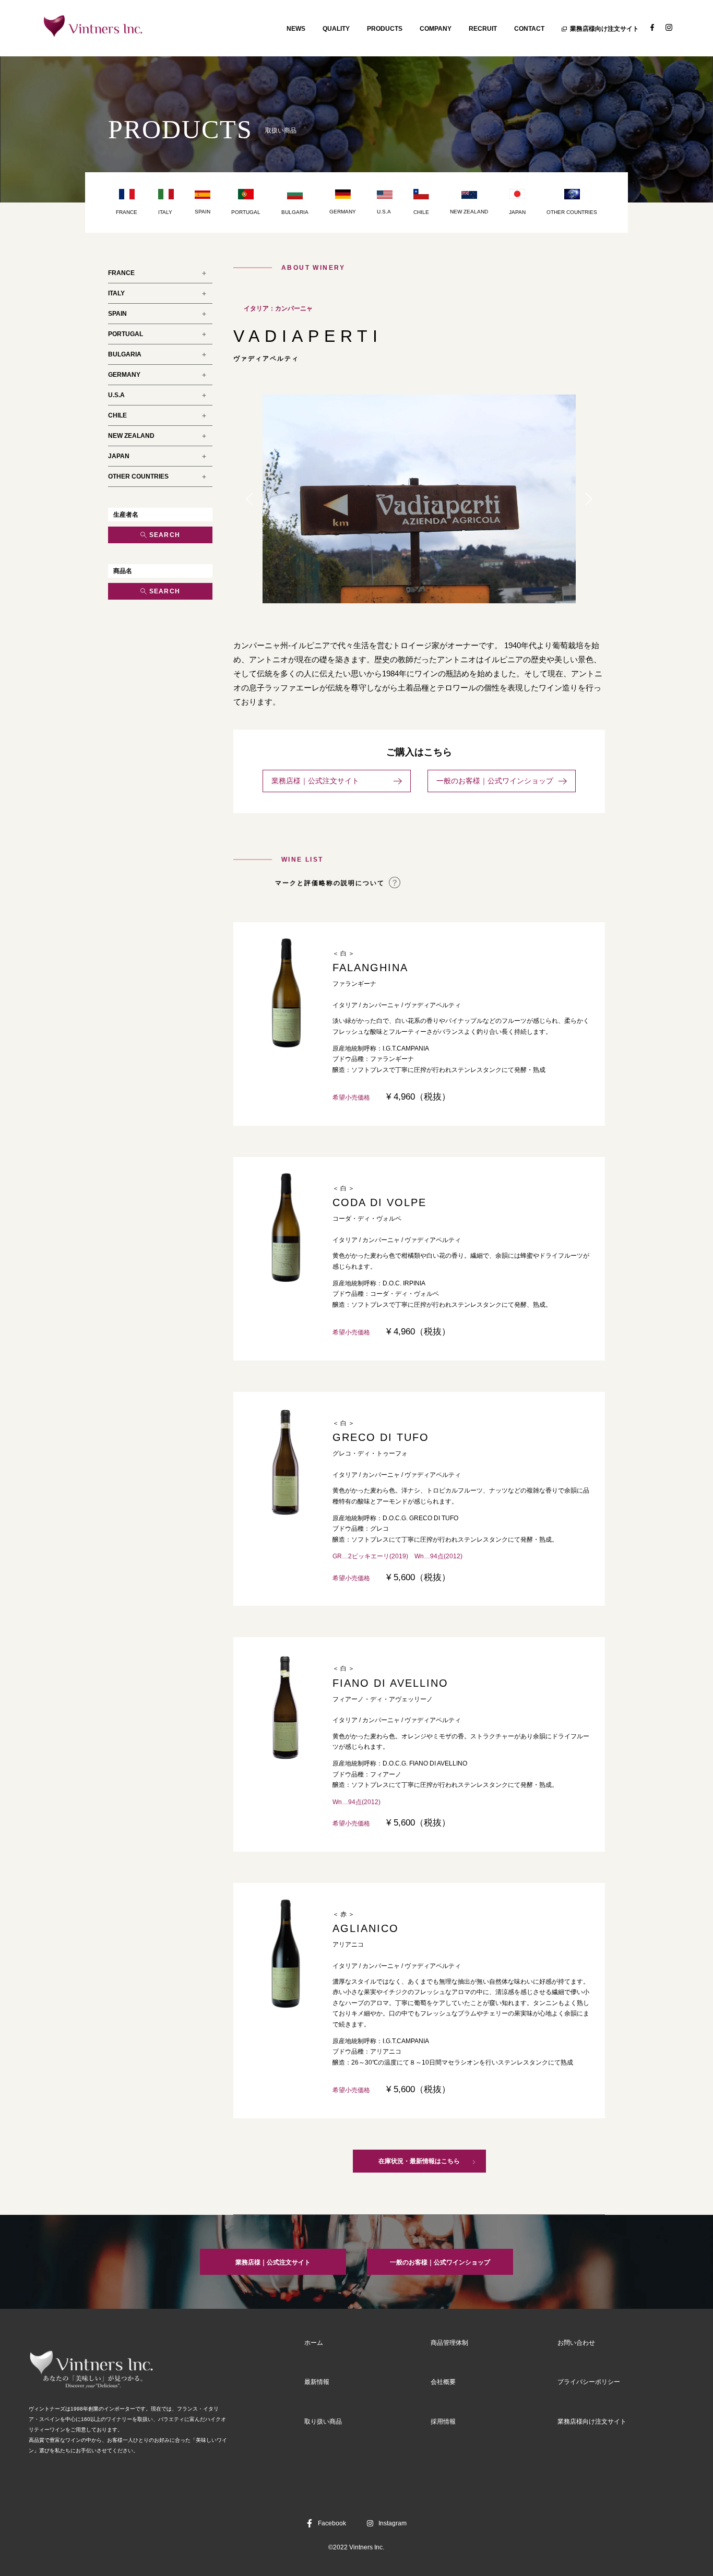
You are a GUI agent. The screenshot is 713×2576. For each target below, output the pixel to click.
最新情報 (317, 2382)
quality (336, 29)
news (296, 29)
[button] (249, 499)
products (385, 29)
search (165, 535)
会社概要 (443, 2382)
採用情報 (443, 2422)
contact (529, 29)
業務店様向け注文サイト (604, 29)
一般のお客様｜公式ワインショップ (495, 781)
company (436, 29)
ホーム (314, 2343)
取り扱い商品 (323, 2422)
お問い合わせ (576, 2343)
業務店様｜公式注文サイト (330, 781)
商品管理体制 (449, 2343)
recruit (483, 29)
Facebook (332, 2523)
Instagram (393, 2523)
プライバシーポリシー (589, 2382)
